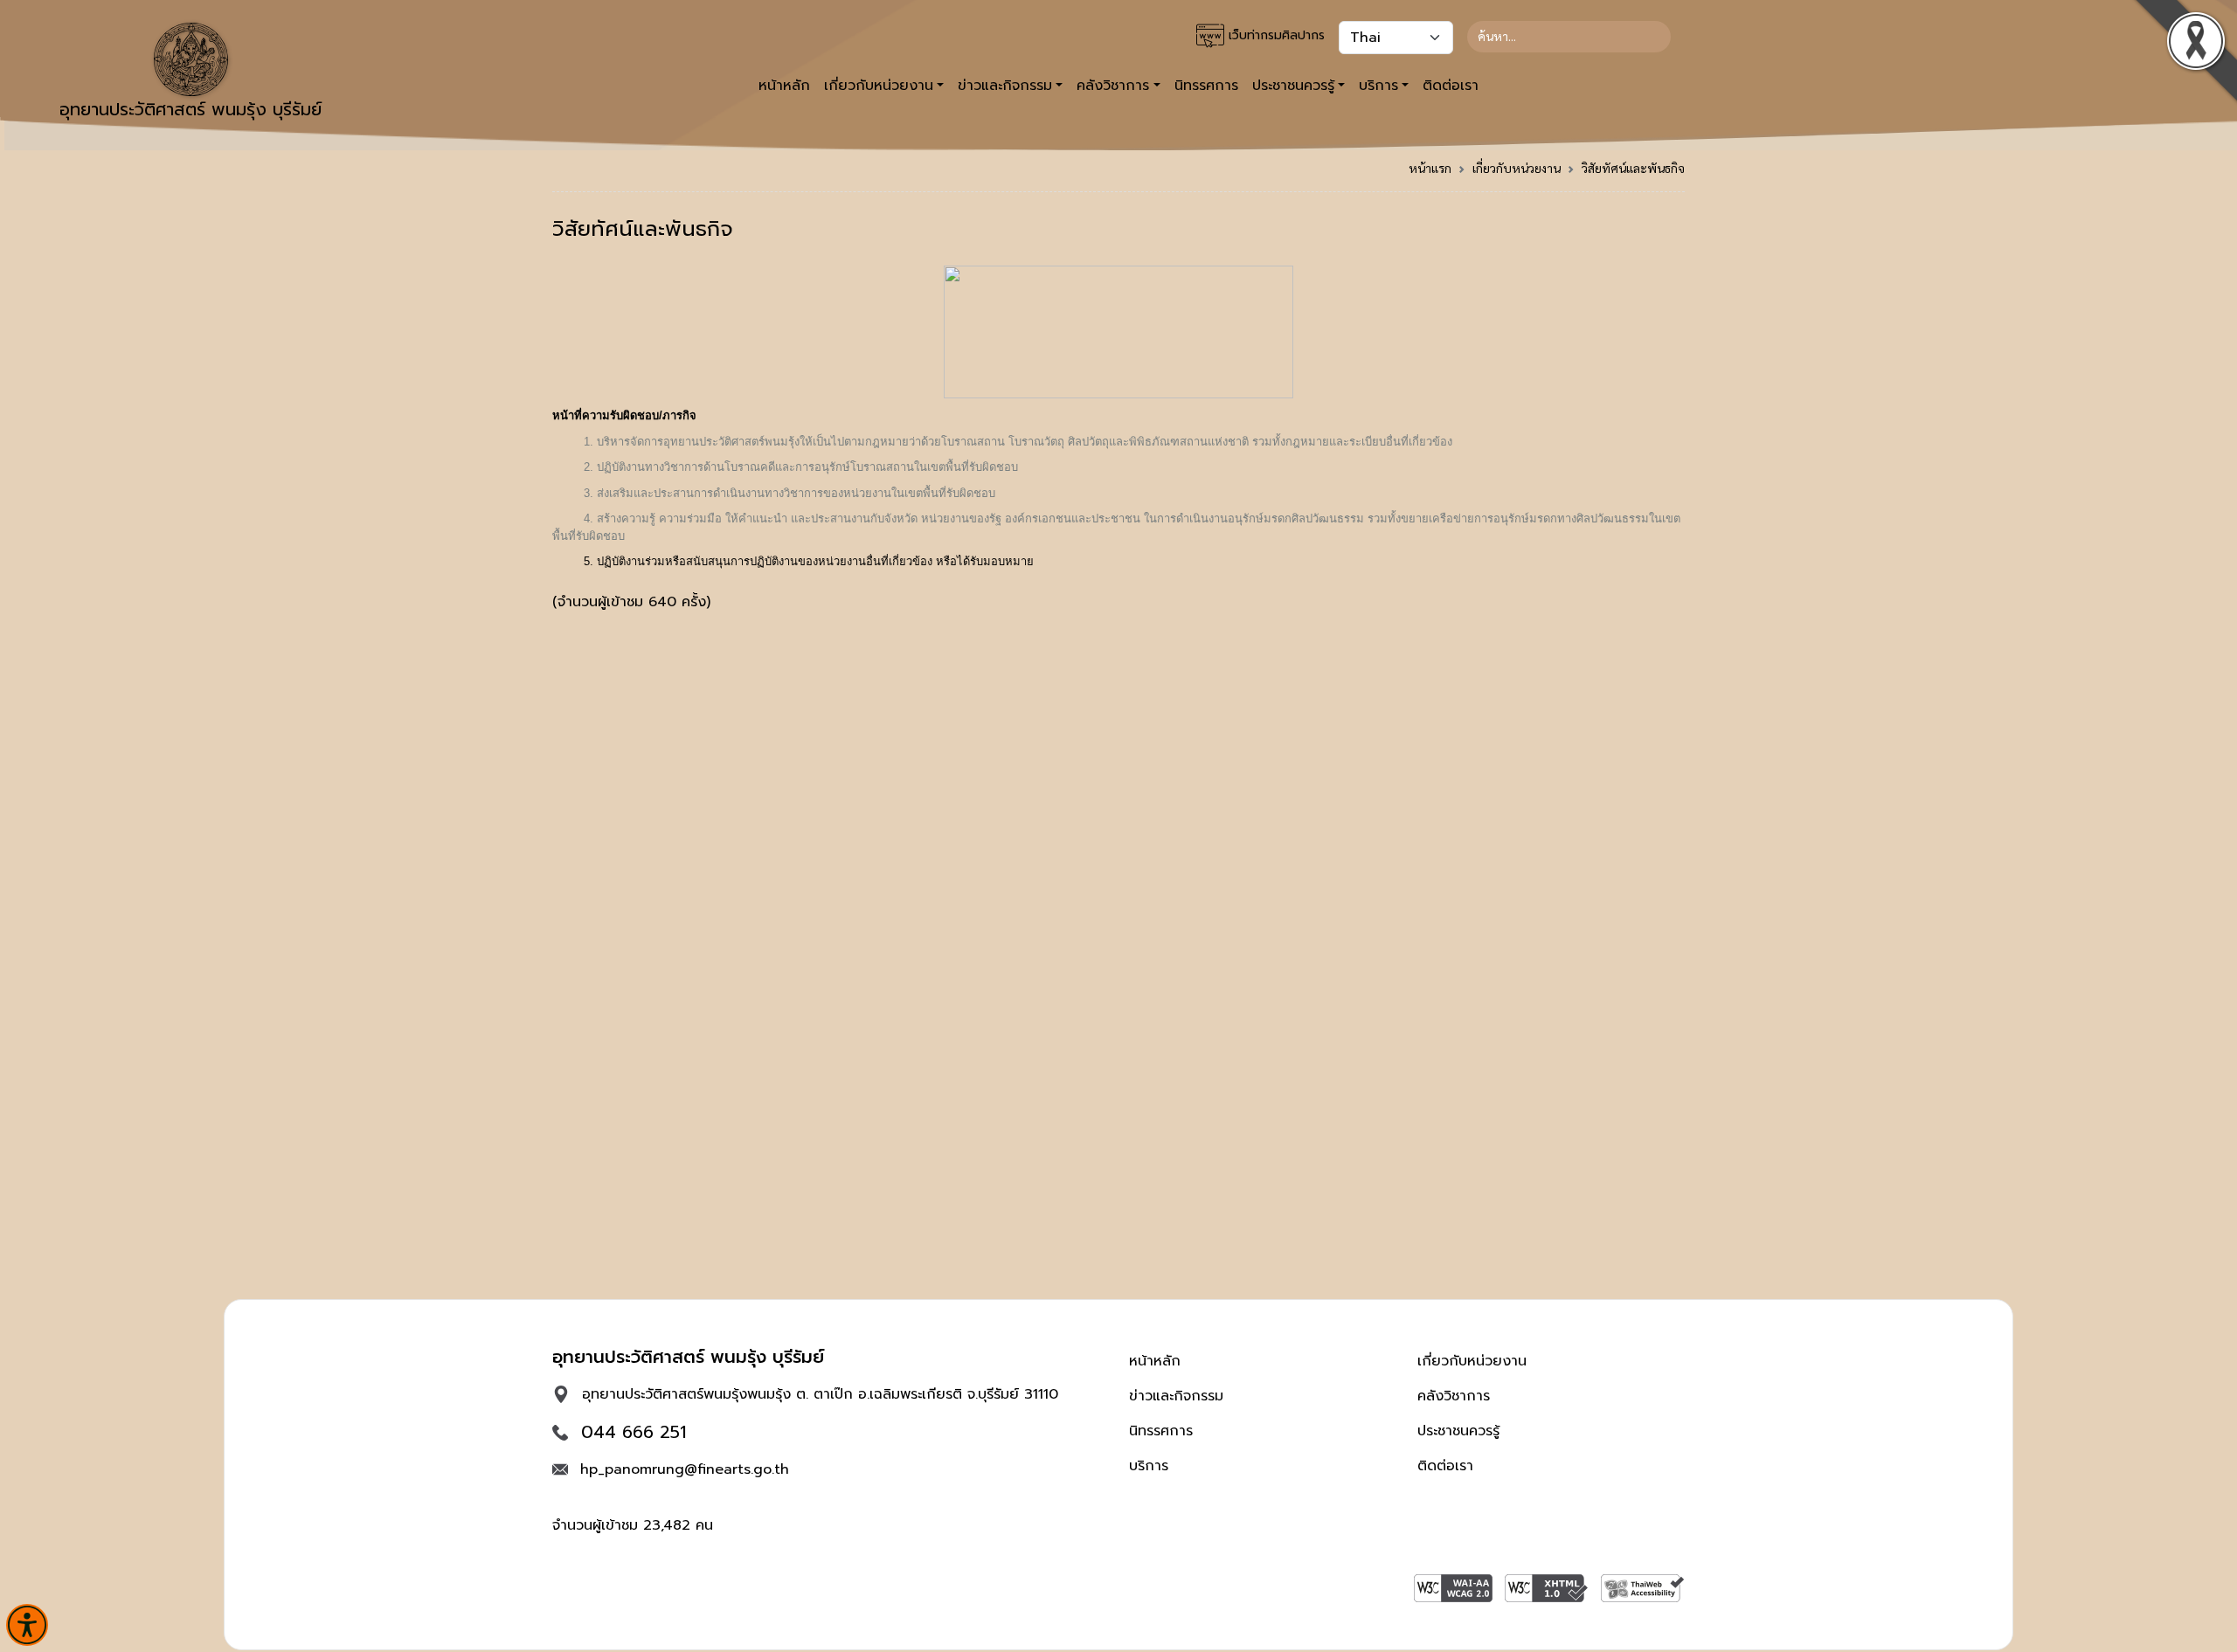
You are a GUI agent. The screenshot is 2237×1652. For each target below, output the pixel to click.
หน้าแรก (1430, 168)
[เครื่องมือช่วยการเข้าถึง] (27, 1625)
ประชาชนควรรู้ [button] (1293, 86)
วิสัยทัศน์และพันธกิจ (1633, 168)
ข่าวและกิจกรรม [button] (1005, 86)
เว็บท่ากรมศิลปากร (1274, 35)
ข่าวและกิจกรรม (1176, 1396)
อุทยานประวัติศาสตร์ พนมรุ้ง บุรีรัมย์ (190, 109)
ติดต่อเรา (1451, 86)
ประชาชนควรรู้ (1458, 1431)
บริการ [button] (1378, 86)
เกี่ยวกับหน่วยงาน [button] (879, 86)
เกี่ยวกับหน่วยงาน (1517, 168)
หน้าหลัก (784, 86)
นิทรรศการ (1206, 86)
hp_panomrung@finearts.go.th (685, 1469)
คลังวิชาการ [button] (1113, 86)
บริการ (1149, 1466)
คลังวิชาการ (1454, 1396)
